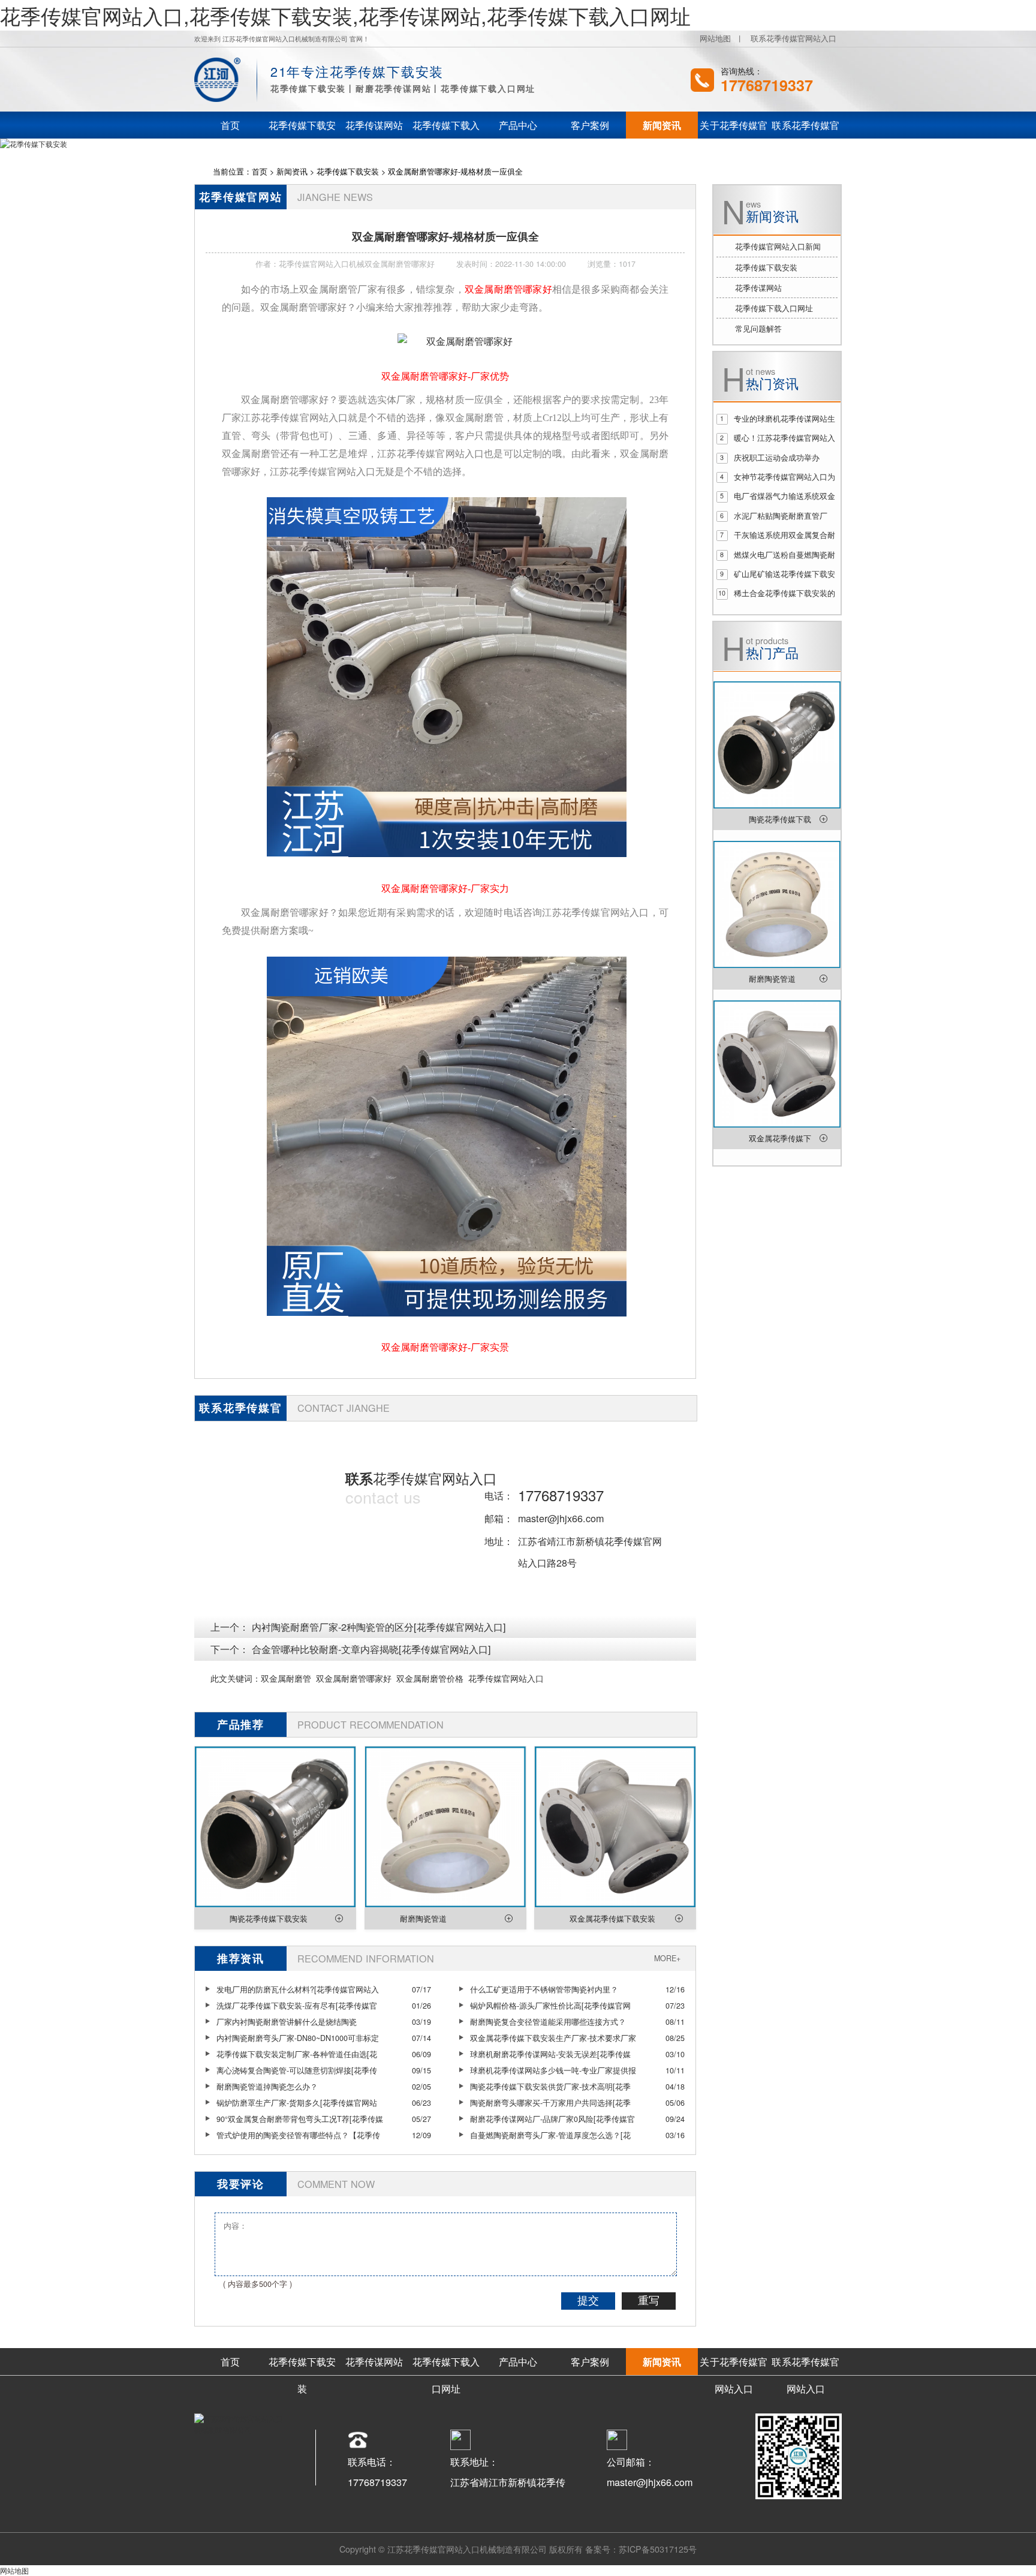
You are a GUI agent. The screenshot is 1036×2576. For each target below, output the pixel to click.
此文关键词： (236, 1678)
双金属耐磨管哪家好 (354, 1678)
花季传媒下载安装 (348, 172)
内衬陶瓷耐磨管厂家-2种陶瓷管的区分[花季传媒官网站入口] (379, 1627)
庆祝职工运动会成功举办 (777, 458)
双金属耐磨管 (286, 1678)
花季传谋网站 (758, 288)
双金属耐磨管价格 (430, 1678)
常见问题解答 (758, 329)
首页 (260, 172)
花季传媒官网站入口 (506, 1678)
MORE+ (667, 1958)
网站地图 (715, 38)
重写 (649, 2301)
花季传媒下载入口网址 (774, 308)
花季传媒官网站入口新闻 (778, 247)
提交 (588, 2301)
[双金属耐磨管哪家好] (455, 341)
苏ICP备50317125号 (658, 2549)
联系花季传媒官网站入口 (793, 38)
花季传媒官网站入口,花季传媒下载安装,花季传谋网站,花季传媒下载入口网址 (345, 15)
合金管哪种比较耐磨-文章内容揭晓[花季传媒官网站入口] (371, 1649)
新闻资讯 (292, 172)
